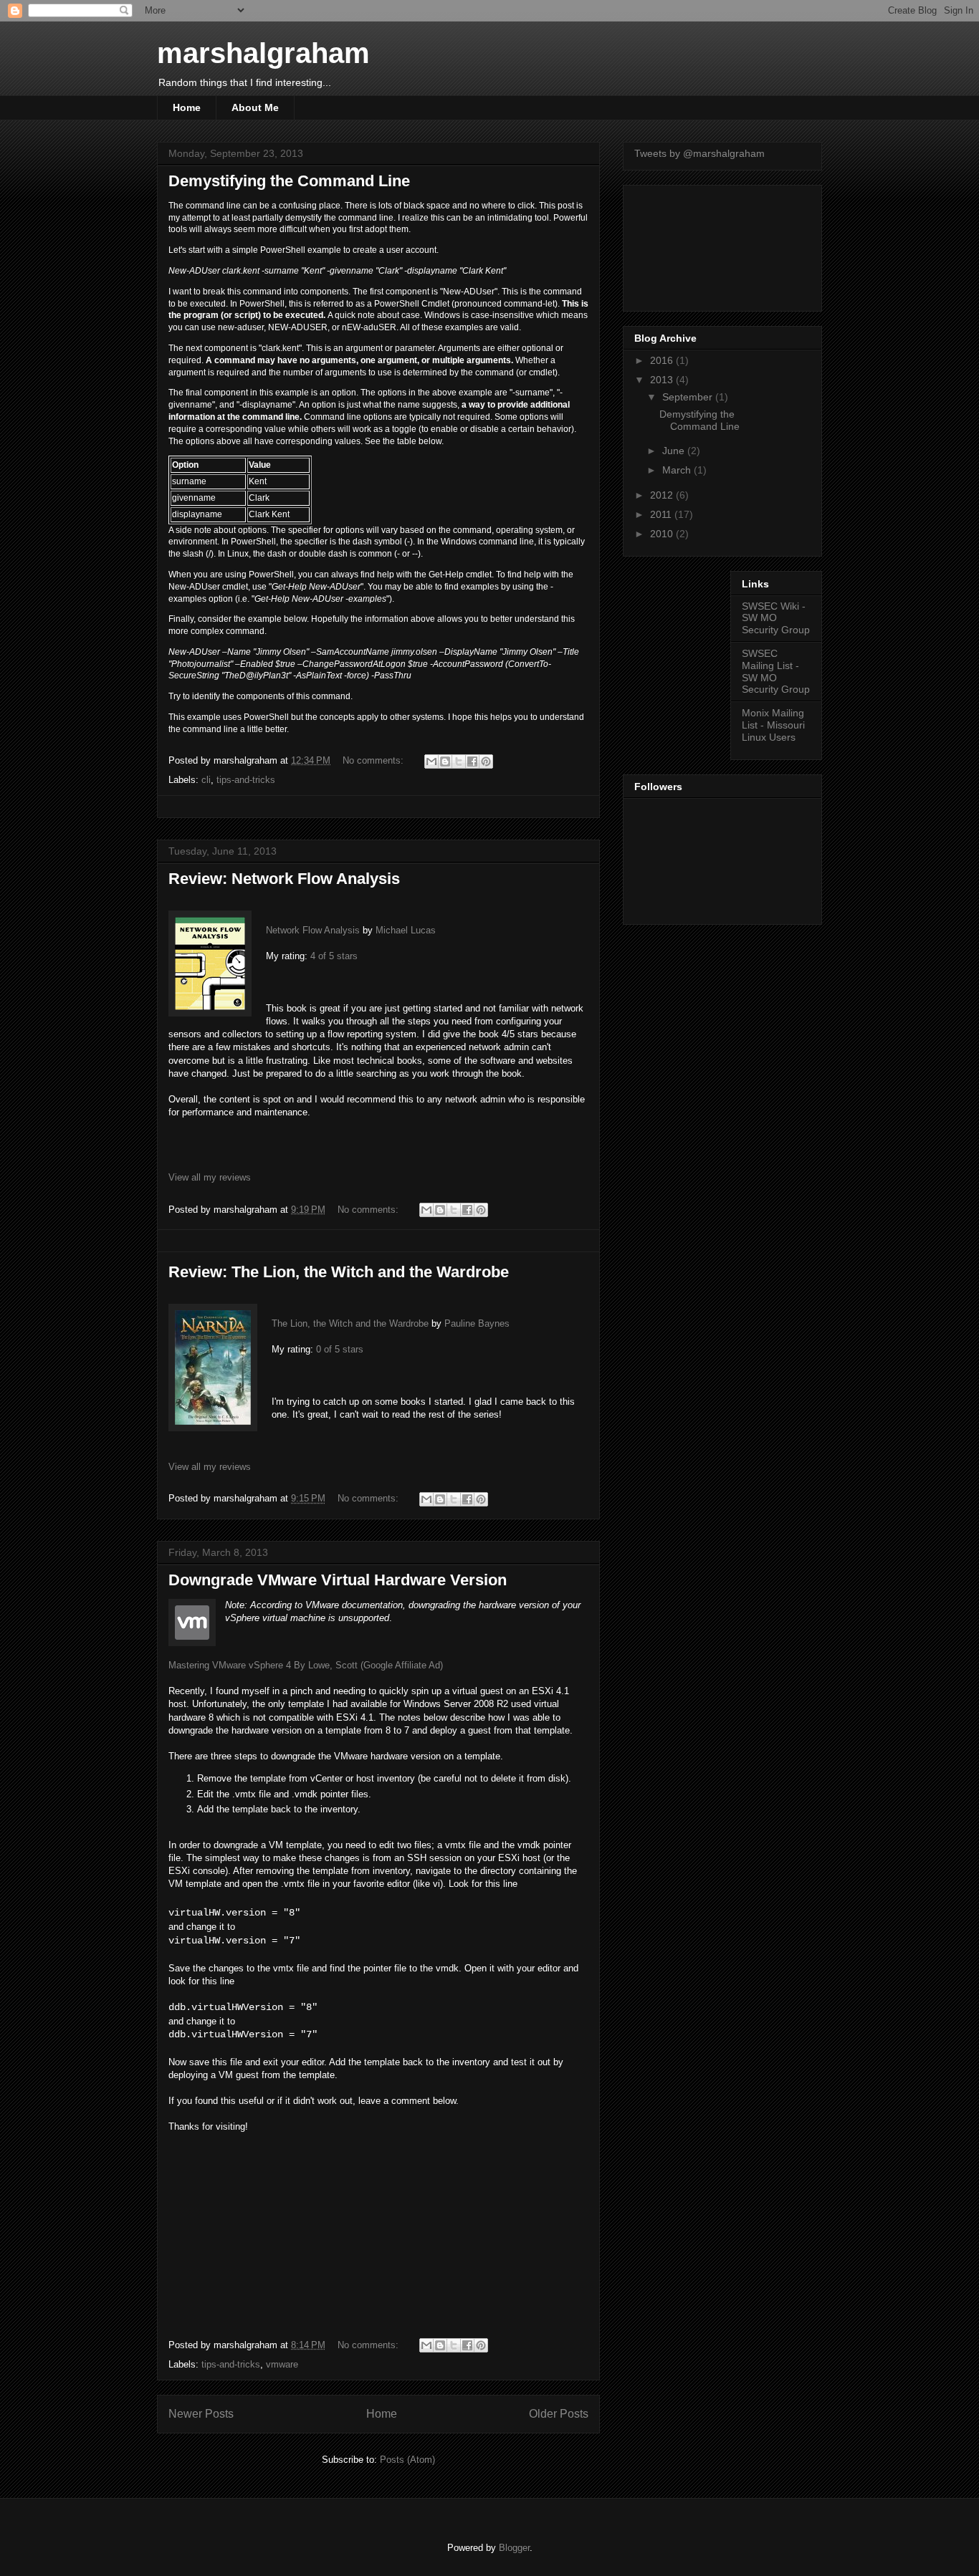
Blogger (514, 2548)
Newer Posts (201, 2414)
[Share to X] (459, 761)
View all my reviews (210, 1177)
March (678, 470)
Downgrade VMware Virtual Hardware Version (338, 1580)
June (675, 451)
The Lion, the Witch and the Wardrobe (350, 1323)
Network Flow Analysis (313, 930)
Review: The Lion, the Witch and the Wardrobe (339, 1272)
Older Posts (559, 2414)
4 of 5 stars (334, 956)
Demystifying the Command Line (289, 181)
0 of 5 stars (340, 1349)
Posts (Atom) (407, 2460)
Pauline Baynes (477, 1323)
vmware (282, 2364)
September (689, 397)
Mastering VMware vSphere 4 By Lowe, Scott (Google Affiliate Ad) (306, 1665)
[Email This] (431, 761)
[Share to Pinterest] (486, 761)
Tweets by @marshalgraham (699, 153)
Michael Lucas (406, 930)
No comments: (374, 760)
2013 (663, 380)
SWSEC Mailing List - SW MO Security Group (776, 671)
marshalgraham (263, 53)
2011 (662, 514)
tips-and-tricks (246, 780)
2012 (663, 495)
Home (187, 107)
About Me (255, 107)
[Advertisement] (699, 244)
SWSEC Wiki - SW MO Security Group (776, 618)
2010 (663, 534)
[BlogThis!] (445, 761)
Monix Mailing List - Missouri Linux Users (773, 725)
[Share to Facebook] (472, 761)
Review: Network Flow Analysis (284, 879)
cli (206, 780)
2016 (663, 360)
